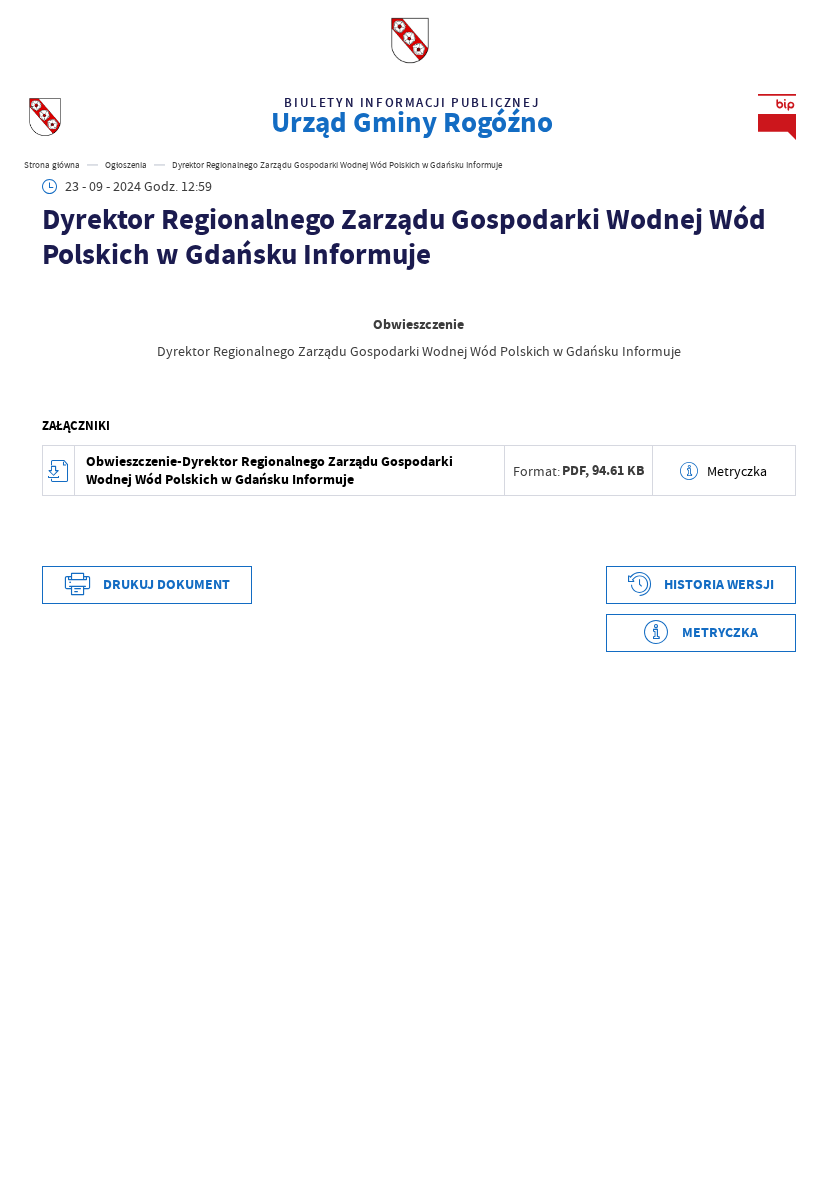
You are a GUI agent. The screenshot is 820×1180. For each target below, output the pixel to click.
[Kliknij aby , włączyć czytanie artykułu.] (52, 295)
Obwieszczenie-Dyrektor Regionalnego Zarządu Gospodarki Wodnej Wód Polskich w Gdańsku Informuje (269, 470)
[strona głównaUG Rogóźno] (45, 117)
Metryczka (737, 471)
